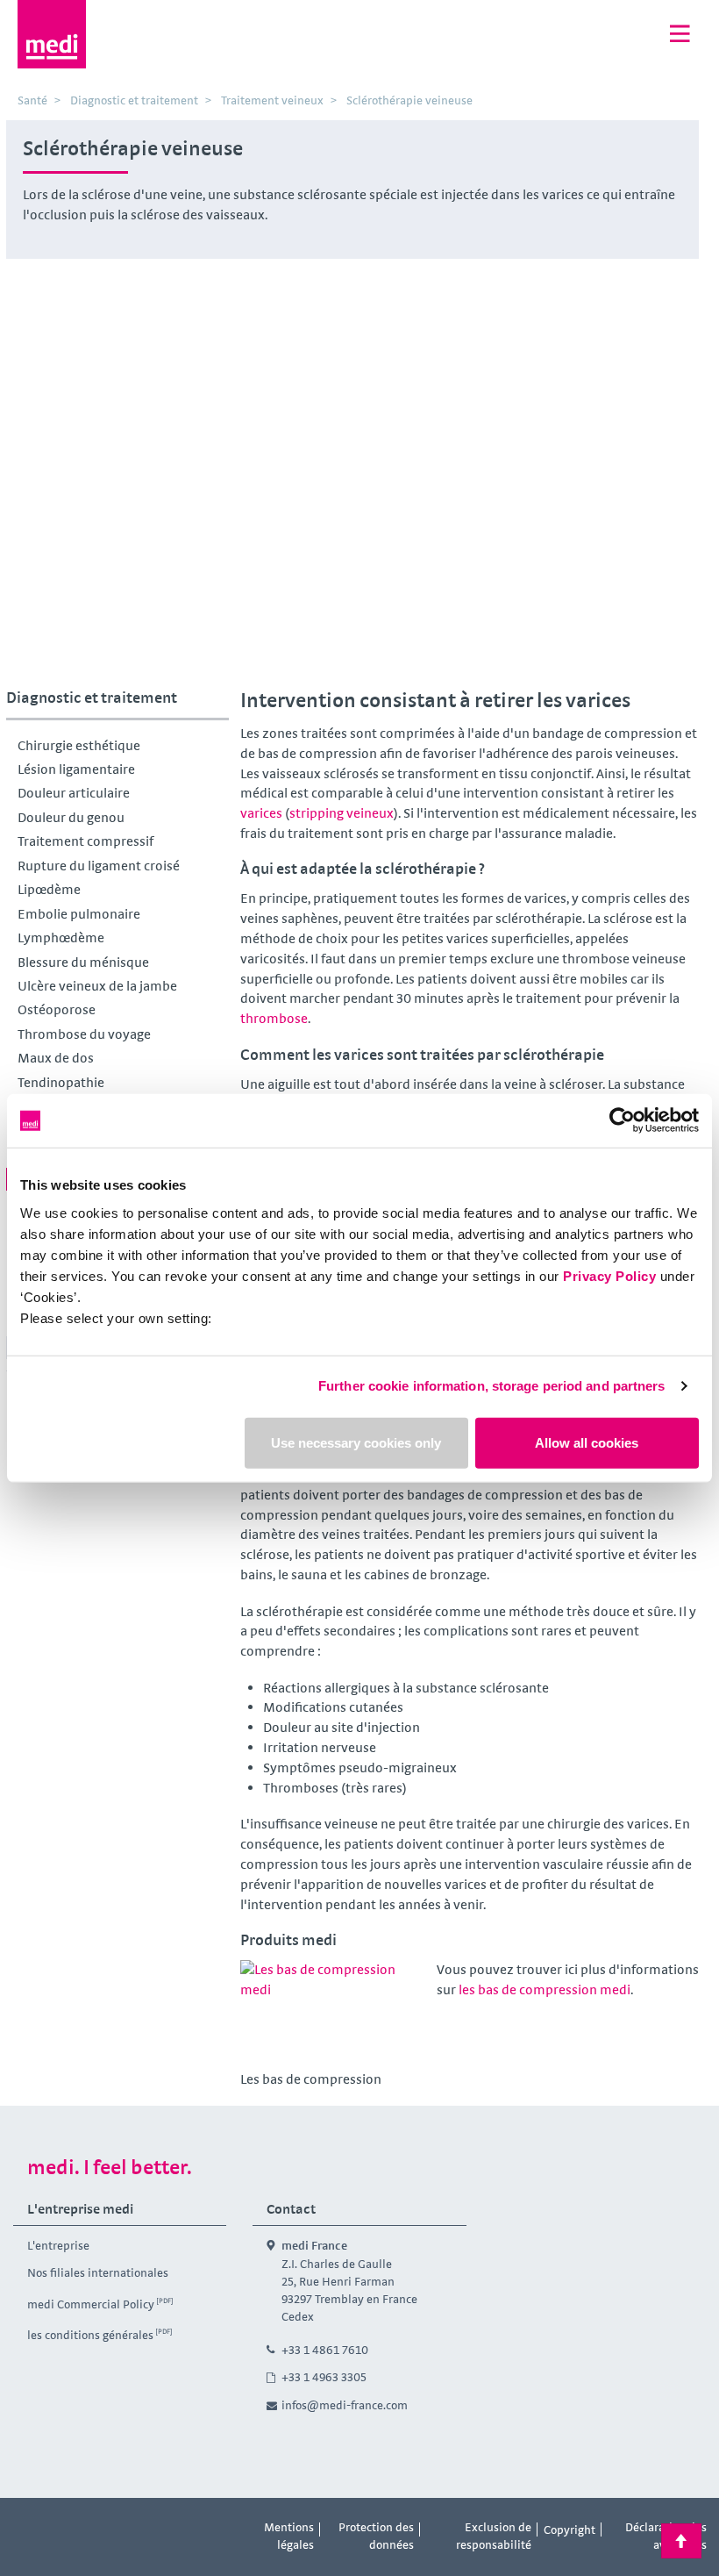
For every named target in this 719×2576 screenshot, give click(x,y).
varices (261, 813)
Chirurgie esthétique (79, 745)
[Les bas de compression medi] (332, 2012)
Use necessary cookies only (356, 1442)
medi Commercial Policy (91, 2304)
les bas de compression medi (545, 1989)
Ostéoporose (57, 1009)
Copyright (570, 2529)
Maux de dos (56, 1058)
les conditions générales (90, 2335)
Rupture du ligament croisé (99, 866)
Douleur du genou (71, 817)
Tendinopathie (61, 1082)
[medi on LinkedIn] (110, 2530)
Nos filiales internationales (98, 2272)
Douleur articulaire (74, 793)
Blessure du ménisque (83, 962)
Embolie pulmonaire (79, 914)
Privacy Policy (609, 1275)
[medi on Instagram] (71, 2530)
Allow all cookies (587, 1442)
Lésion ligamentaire (76, 769)
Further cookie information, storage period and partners (492, 1386)
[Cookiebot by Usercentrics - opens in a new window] (622, 1121)
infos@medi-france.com (345, 2405)
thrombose (274, 1018)
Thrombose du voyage (84, 1034)
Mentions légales (289, 2536)
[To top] (681, 2541)
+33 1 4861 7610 (325, 2350)
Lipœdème (49, 889)
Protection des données (376, 2536)
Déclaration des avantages (666, 2536)
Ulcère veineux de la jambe (97, 986)
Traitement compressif (85, 841)
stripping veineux (342, 813)
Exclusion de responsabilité (494, 2536)
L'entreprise (58, 2245)
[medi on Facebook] (32, 2530)
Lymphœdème (61, 937)
